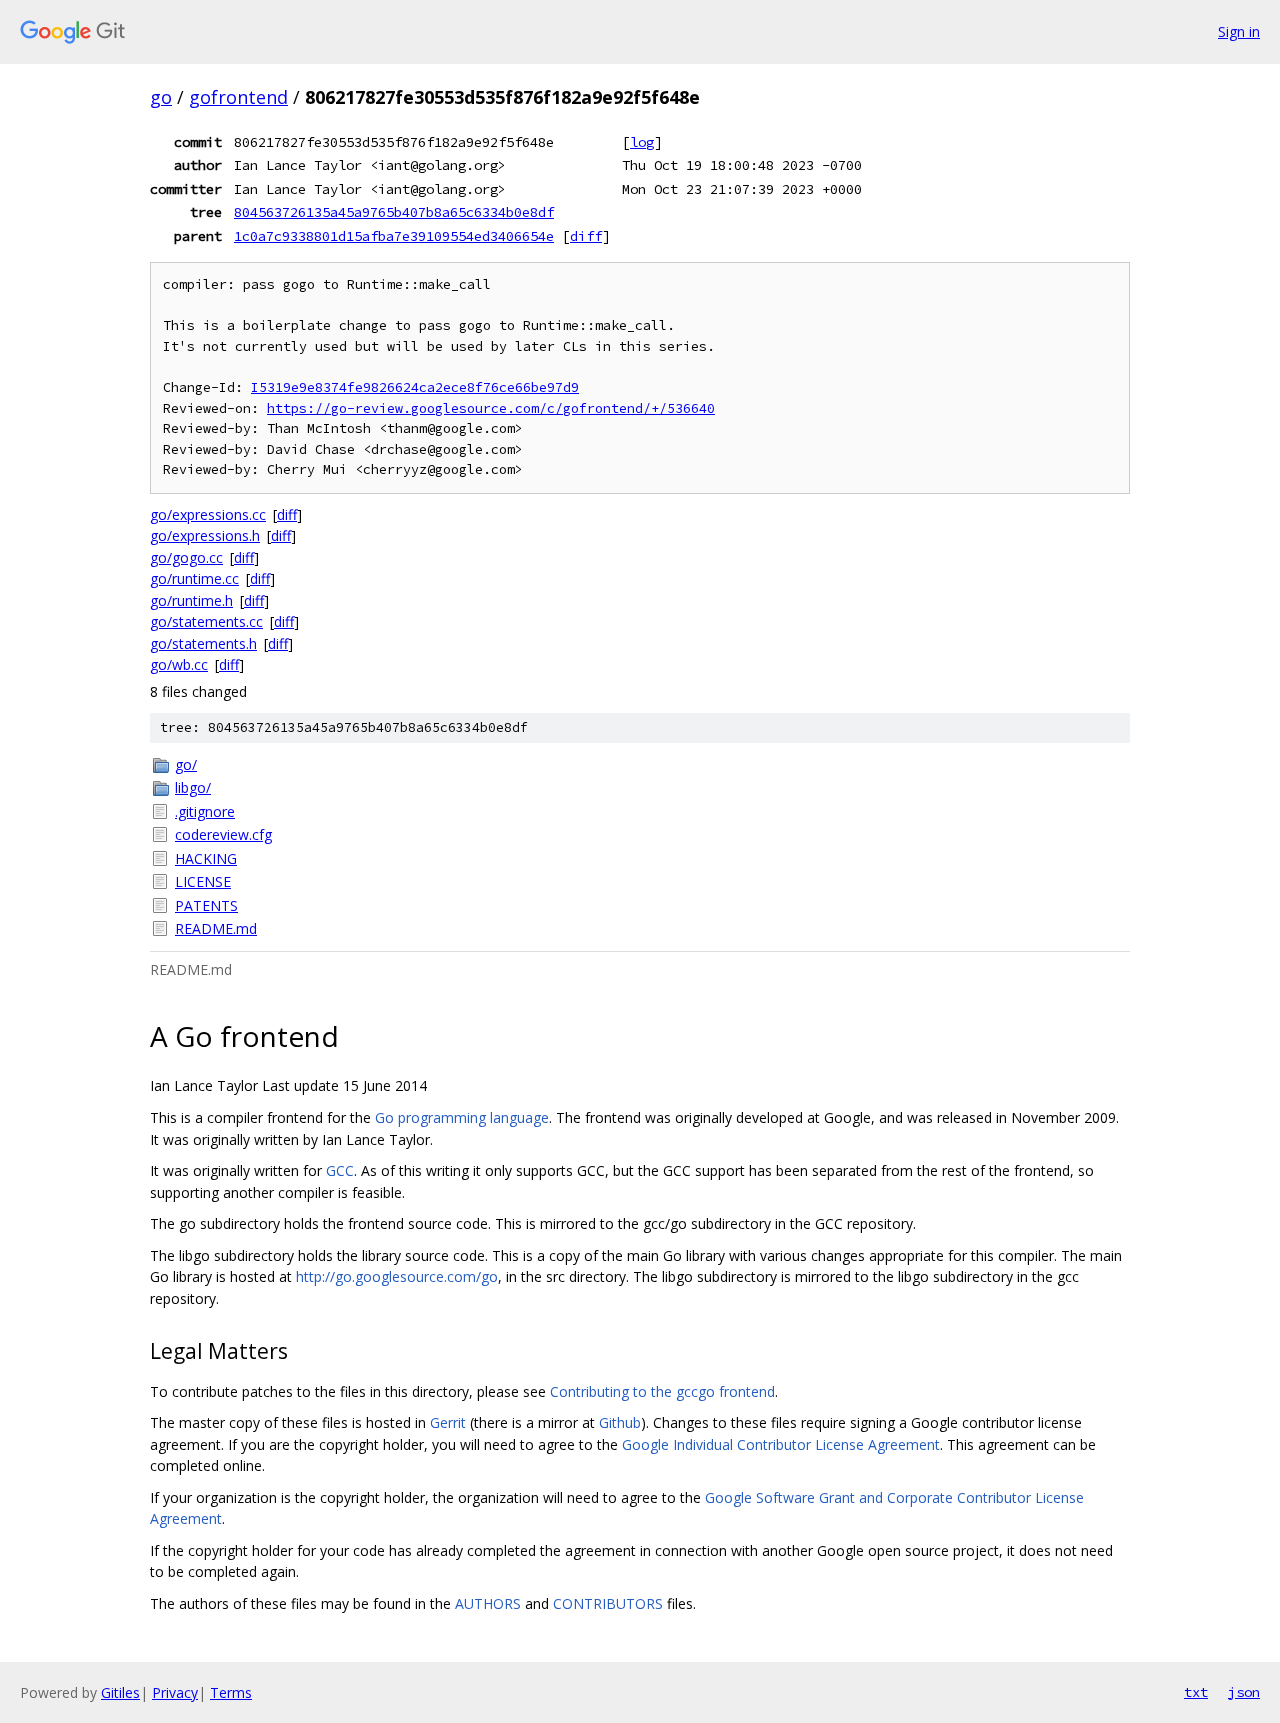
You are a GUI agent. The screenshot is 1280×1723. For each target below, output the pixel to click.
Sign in (1239, 31)
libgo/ (193, 787)
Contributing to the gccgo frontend (662, 1391)
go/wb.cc (179, 664)
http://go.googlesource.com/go (397, 1276)
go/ (186, 764)
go (161, 97)
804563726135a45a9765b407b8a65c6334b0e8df (394, 212)
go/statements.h (203, 643)
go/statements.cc (206, 621)
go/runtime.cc (194, 578)
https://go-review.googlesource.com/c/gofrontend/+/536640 (491, 408)
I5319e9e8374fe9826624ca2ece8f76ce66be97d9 (415, 387)
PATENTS (206, 905)
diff (586, 236)
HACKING (206, 858)
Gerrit (448, 1422)
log (642, 142)
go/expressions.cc (208, 514)
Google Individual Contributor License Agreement (781, 1444)
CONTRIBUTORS (608, 1603)
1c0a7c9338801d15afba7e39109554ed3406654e (394, 236)
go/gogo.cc (186, 557)
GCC (340, 1170)
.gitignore (205, 811)
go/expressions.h (205, 535)
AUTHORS (488, 1603)
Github (620, 1422)
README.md (216, 928)
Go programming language (462, 1117)
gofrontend (238, 97)
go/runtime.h (191, 600)
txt (1196, 1692)
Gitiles (120, 1692)
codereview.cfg (223, 834)
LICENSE (203, 881)
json (1244, 1692)
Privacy (175, 1692)
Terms (231, 1692)
